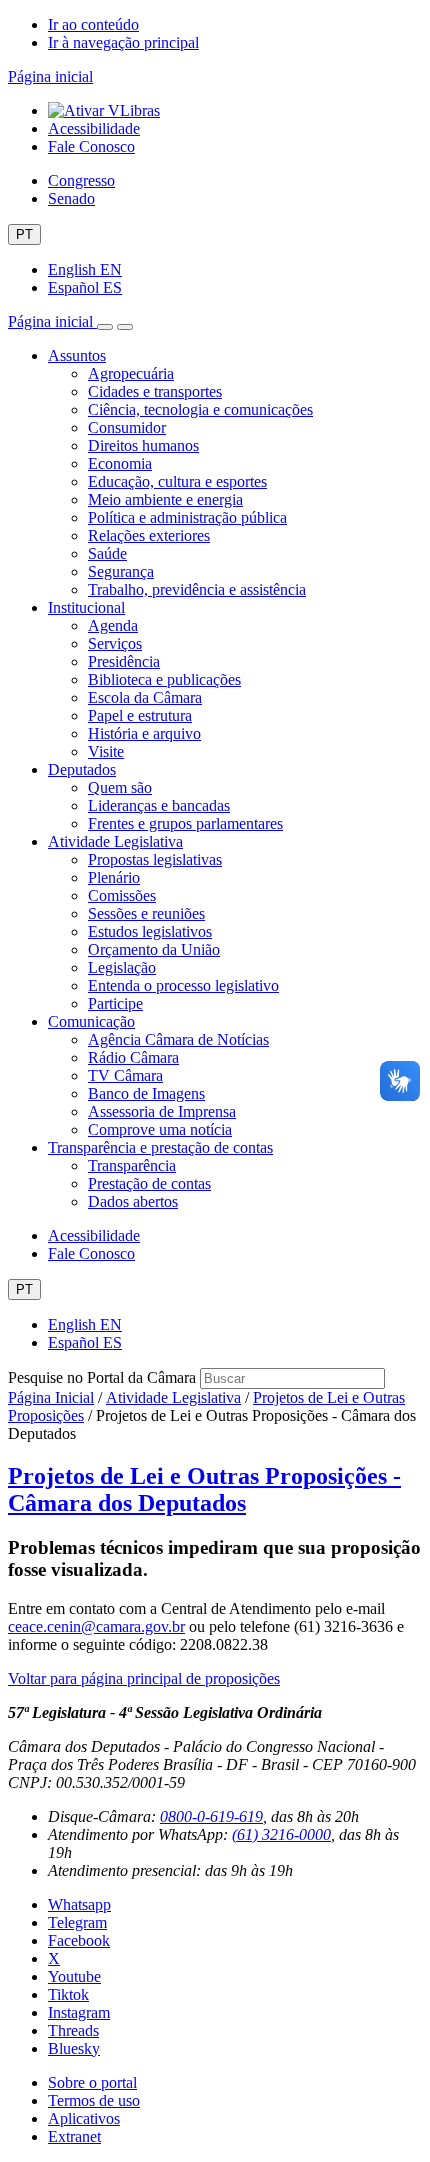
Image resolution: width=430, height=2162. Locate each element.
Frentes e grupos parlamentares (185, 823)
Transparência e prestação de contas (160, 1147)
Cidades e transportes (155, 391)
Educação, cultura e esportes (177, 481)
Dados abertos (133, 1201)
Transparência (132, 1165)
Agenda (113, 625)
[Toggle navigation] (105, 327)
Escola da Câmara (145, 697)
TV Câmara (125, 1075)
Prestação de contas (149, 1183)
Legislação (122, 967)
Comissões (122, 895)
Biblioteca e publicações (164, 679)
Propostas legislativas (155, 859)
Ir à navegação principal (123, 42)
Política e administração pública (187, 517)
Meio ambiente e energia (165, 499)
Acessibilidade (94, 128)
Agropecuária (131, 373)
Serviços (115, 643)
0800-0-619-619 (211, 1816)
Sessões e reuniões (146, 913)
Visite (106, 751)
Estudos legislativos (150, 931)
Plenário (114, 877)
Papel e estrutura (140, 715)
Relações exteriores (149, 535)
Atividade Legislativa (115, 841)
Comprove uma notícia (160, 1129)
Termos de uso (94, 2100)
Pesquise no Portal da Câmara (102, 1377)
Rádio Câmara (133, 1057)
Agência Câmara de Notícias (178, 1039)
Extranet (74, 2136)
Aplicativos (84, 2118)
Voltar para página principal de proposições (144, 1678)
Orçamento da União (154, 949)
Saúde (107, 553)
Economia (120, 463)
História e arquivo (144, 733)
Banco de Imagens (146, 1093)
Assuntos (77, 355)
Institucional (86, 607)
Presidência (124, 661)
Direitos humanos (143, 445)
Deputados (82, 769)
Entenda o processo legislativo (183, 985)
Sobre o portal (92, 2082)
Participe (115, 1003)
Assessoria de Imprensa (162, 1111)
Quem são (120, 787)
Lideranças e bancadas (159, 805)
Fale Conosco (91, 146)
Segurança (121, 571)
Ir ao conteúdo (93, 24)
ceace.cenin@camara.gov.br (96, 1626)
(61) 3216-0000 (281, 1834)
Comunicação (91, 1021)
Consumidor (127, 427)
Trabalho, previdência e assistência (197, 589)
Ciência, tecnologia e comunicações (200, 409)
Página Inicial (51, 1397)
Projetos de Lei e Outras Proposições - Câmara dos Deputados (204, 1489)
